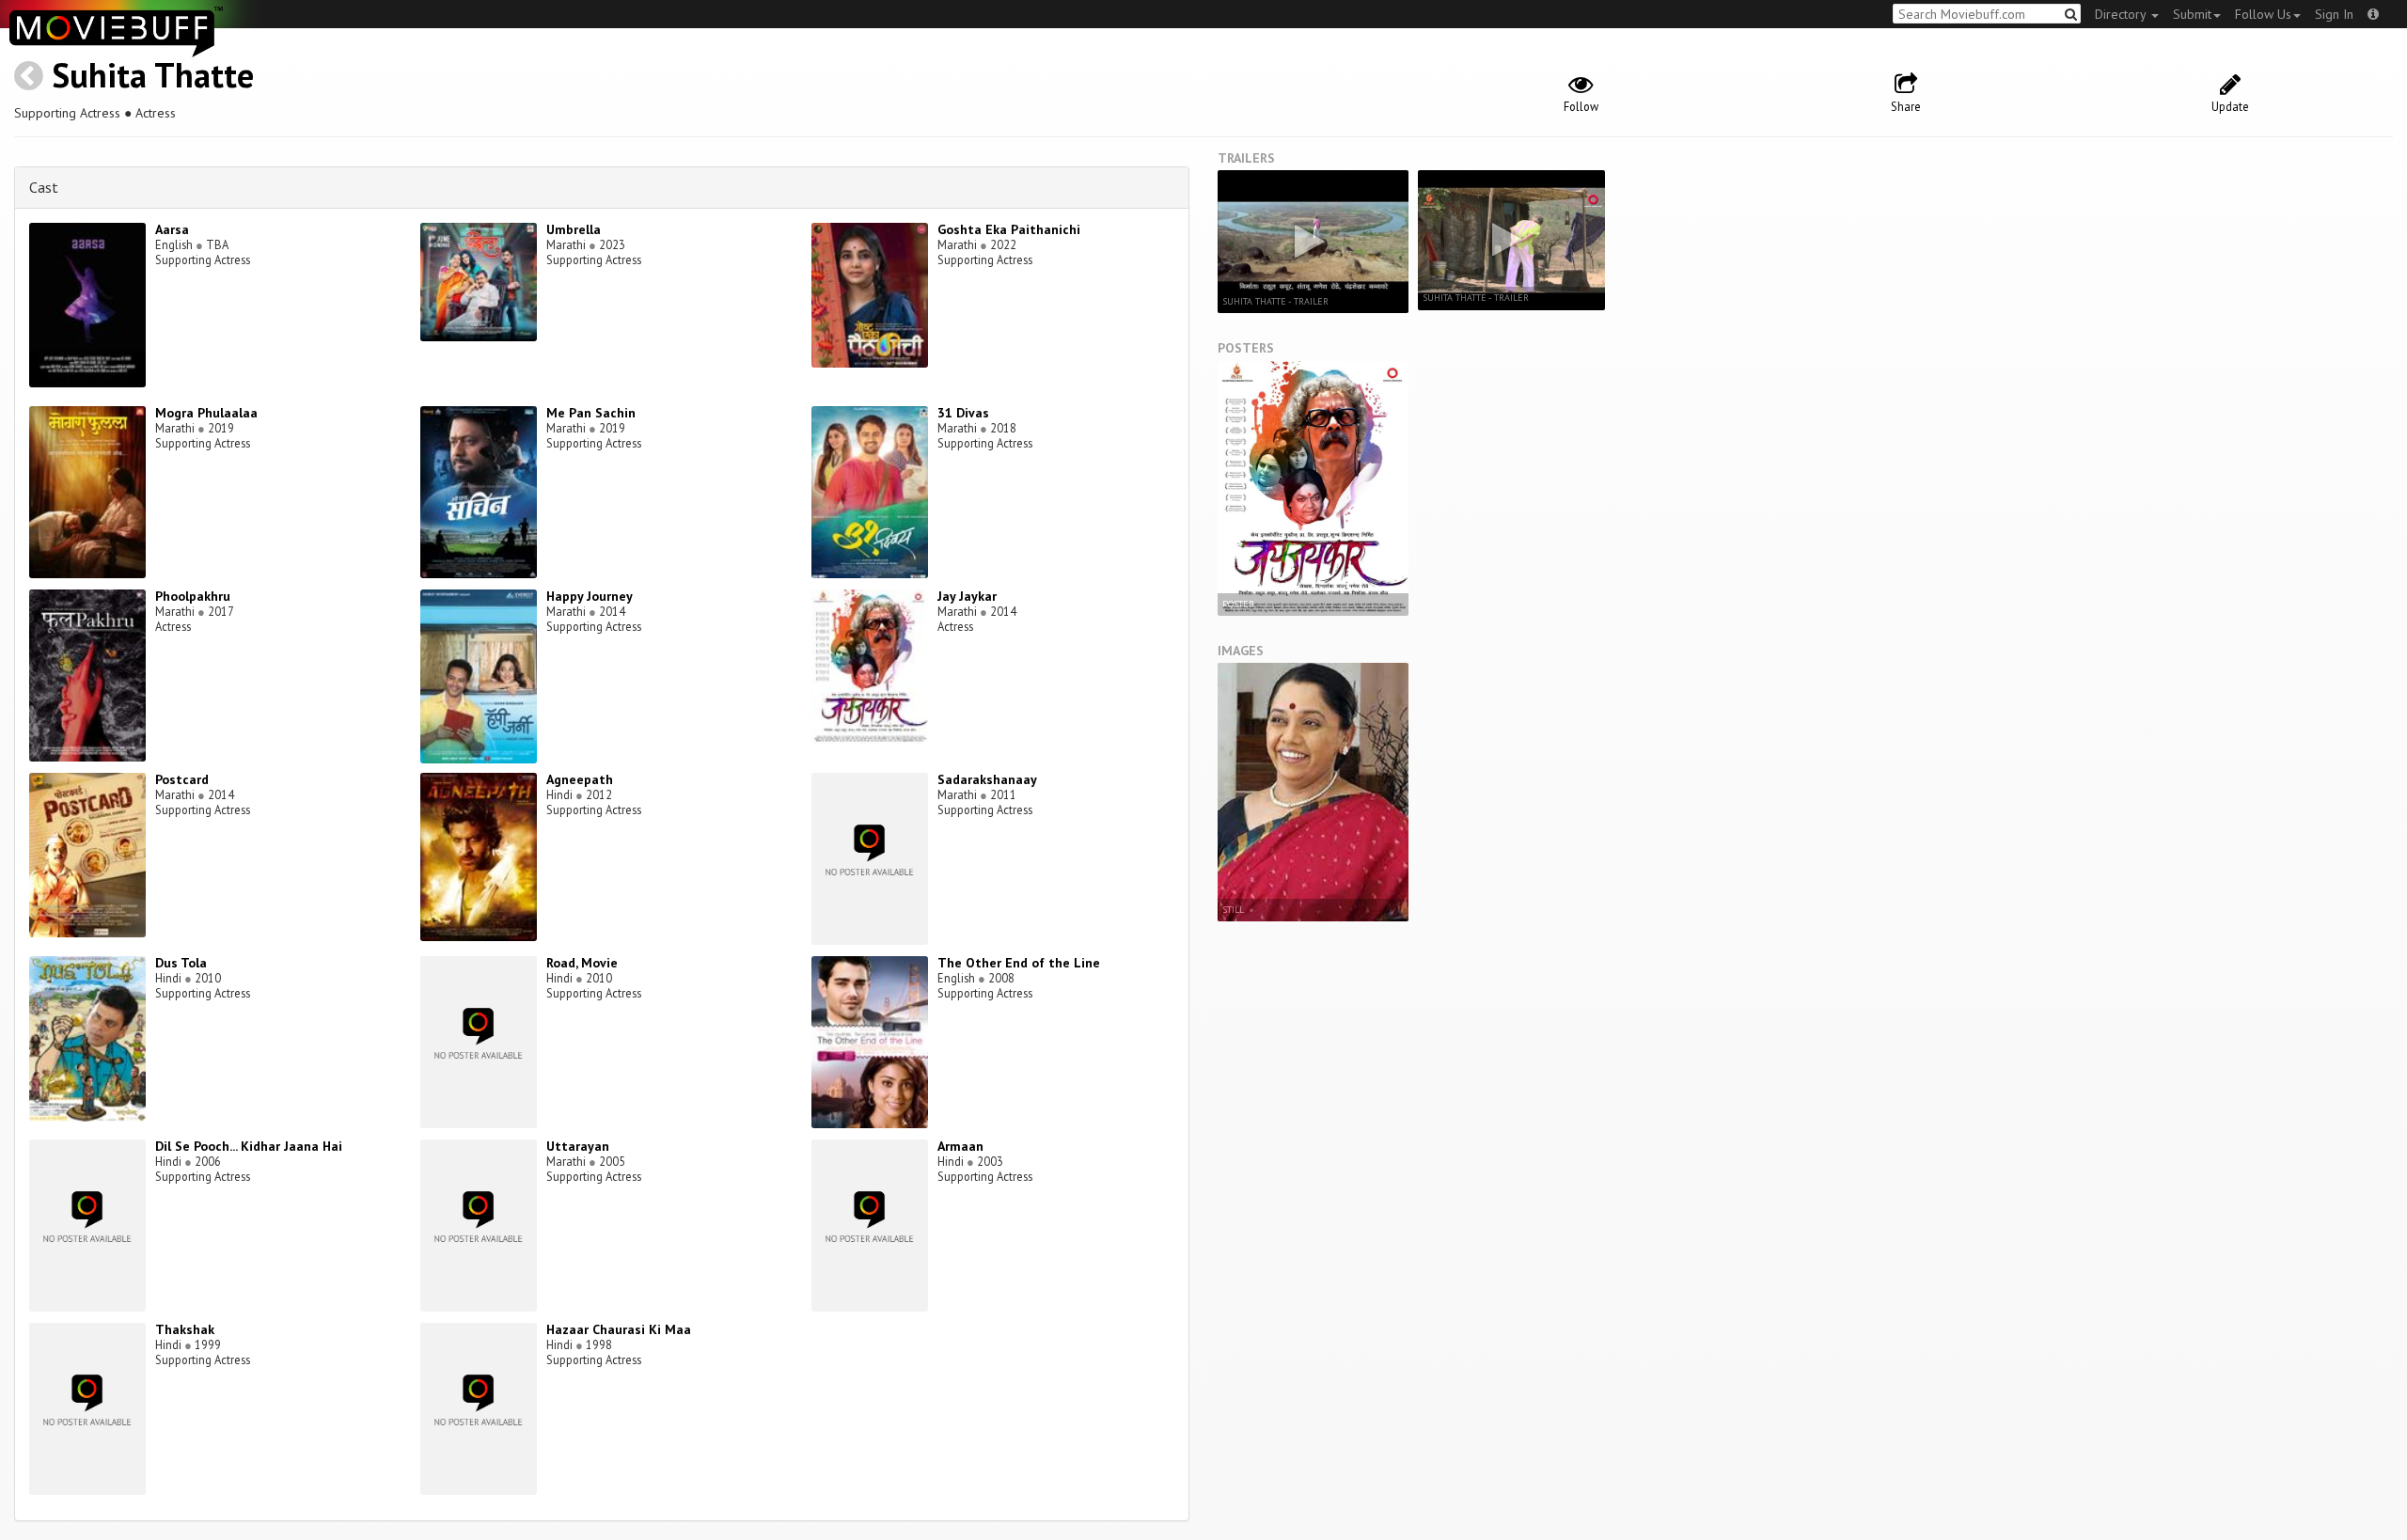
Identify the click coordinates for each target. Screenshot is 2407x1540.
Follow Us (2263, 14)
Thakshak (185, 1329)
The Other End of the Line (1019, 963)
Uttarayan (578, 1146)
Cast (44, 187)
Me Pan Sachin (591, 413)
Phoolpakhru (193, 596)
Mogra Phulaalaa (206, 413)
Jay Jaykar (967, 596)
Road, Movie (582, 963)
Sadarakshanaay (987, 779)
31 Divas (963, 413)
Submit (2192, 14)
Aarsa (172, 229)
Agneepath (580, 779)
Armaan (960, 1146)
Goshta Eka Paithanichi (1009, 229)
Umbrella (574, 229)
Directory (2122, 14)
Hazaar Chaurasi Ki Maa (619, 1329)
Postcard (182, 779)
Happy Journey (590, 596)
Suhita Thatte (153, 75)
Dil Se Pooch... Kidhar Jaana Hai (249, 1146)
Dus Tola (181, 963)
